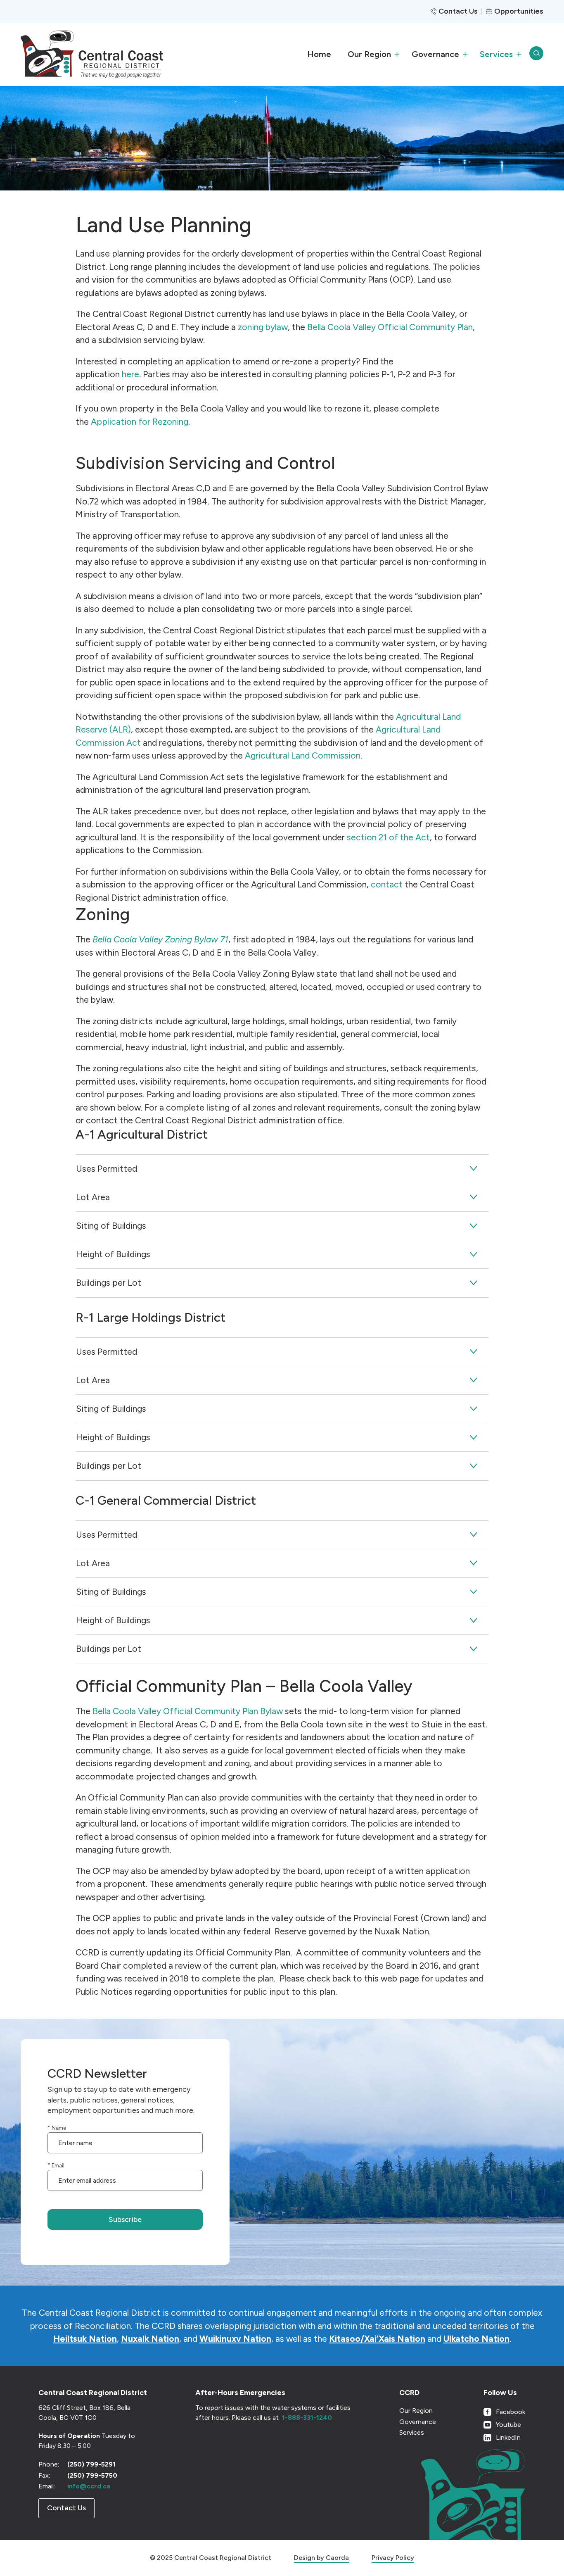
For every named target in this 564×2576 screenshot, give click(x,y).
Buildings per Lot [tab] (109, 1283)
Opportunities (519, 11)
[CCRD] (92, 54)
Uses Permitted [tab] (107, 1169)
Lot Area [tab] (93, 1197)
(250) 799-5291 (91, 2464)
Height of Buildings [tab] (113, 1254)
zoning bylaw (263, 327)
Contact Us (458, 11)
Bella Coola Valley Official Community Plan (390, 327)
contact (387, 884)
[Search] (536, 54)
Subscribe (125, 2219)
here (130, 374)
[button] (371, 54)
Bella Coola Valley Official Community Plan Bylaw (188, 1711)
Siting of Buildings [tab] (111, 1226)
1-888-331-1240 (307, 2418)
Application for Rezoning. (140, 422)
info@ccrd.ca (89, 2486)
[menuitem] (319, 54)
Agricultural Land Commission (303, 755)
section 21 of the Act (388, 837)
